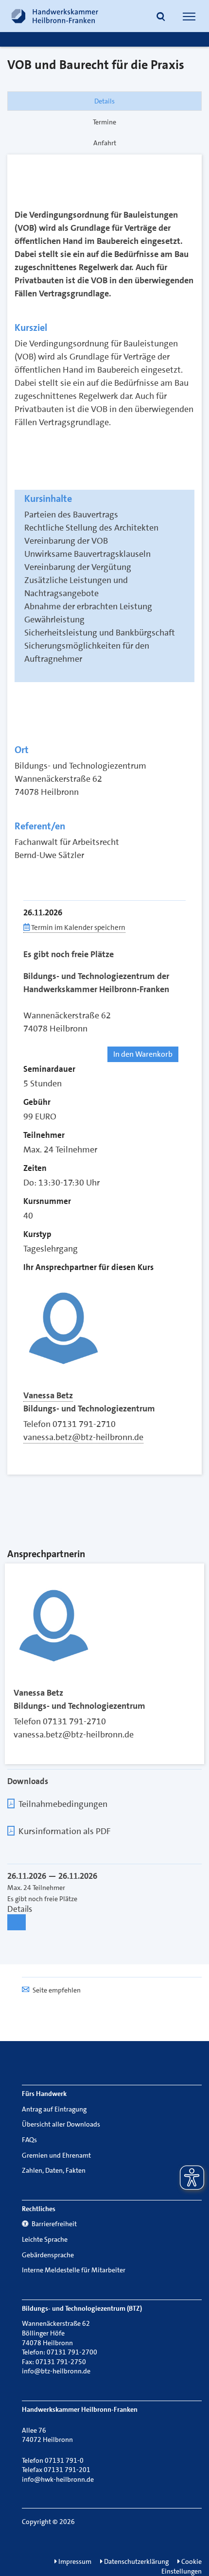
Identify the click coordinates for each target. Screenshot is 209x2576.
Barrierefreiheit (53, 2224)
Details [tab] (104, 101)
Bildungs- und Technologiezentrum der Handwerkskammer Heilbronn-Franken (96, 983)
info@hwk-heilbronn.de (58, 2479)
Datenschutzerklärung (136, 2561)
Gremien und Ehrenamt (56, 2155)
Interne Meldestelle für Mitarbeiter (74, 2270)
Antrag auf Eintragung (54, 2109)
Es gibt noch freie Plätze (69, 954)
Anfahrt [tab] (105, 143)
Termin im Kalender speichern (78, 927)
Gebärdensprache (48, 2255)
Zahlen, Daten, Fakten (54, 2170)
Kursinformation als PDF (64, 1831)
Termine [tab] (104, 122)
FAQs (29, 2140)
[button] (161, 17)
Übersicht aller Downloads (61, 2124)
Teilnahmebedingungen (63, 1804)
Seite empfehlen (57, 1990)
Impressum (74, 2561)
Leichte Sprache (45, 2239)
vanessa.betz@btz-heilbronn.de (83, 1437)
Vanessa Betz (48, 1395)
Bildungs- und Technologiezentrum (89, 1408)
